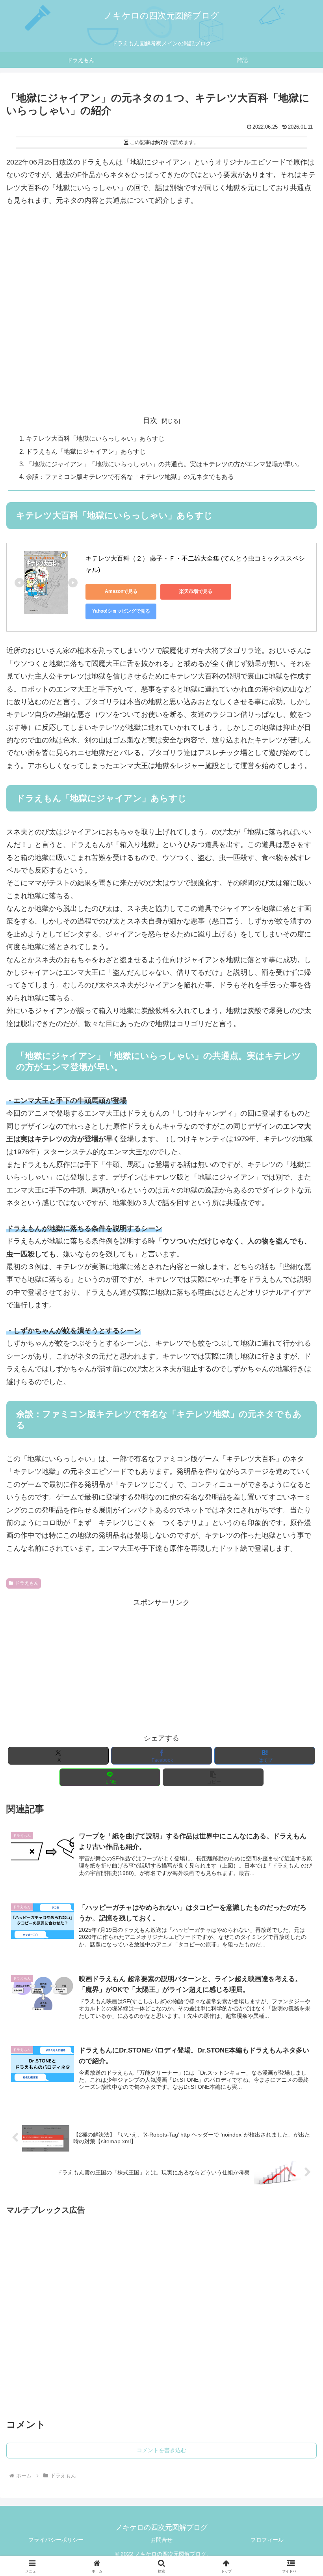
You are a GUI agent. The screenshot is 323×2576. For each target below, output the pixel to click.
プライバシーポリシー (56, 2540)
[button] (213, 1777)
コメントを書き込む (161, 2450)
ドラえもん (27, 1583)
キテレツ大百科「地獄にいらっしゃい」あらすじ (95, 438)
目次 (150, 421)
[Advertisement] (161, 326)
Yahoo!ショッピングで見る (121, 611)
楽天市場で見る (196, 591)
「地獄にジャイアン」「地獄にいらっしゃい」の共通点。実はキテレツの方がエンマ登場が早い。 (165, 464)
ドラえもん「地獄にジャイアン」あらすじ (86, 451)
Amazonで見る (121, 591)
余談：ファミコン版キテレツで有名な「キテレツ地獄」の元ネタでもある (130, 477)
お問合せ (161, 2540)
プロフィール (267, 2540)
